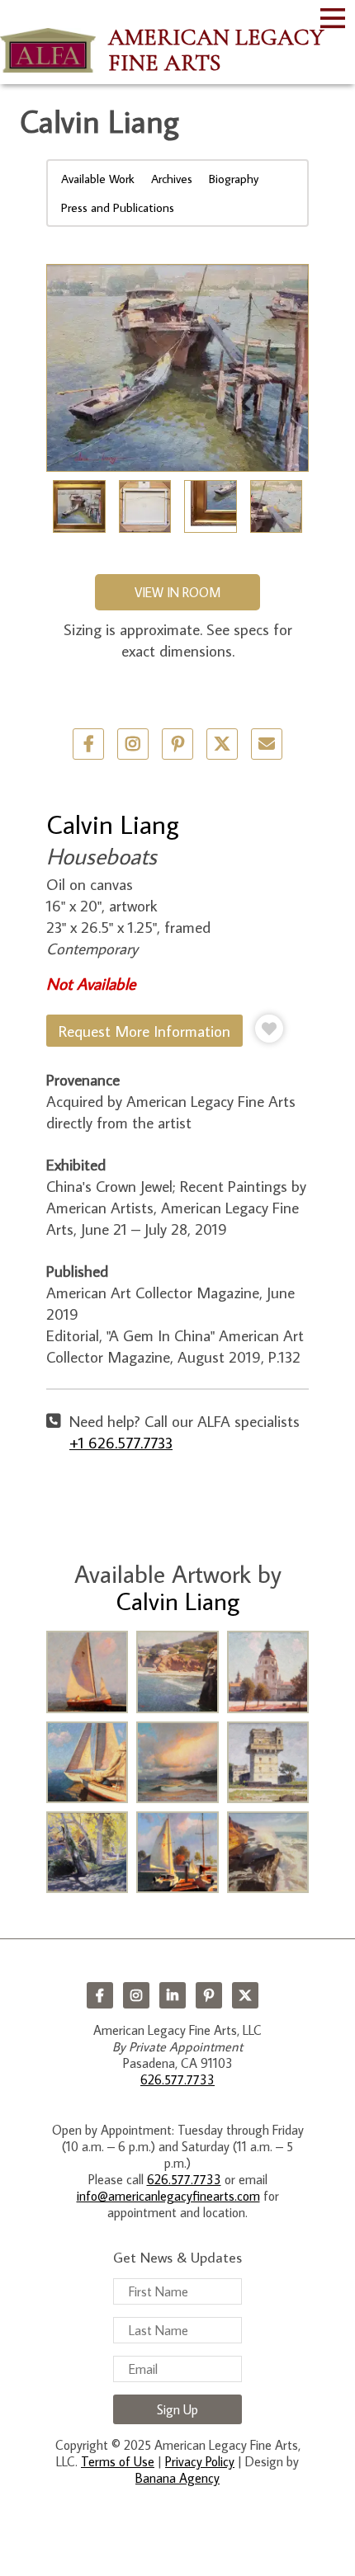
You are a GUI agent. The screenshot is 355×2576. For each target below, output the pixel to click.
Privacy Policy (200, 2461)
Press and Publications (118, 207)
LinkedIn (173, 1995)
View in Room (177, 592)
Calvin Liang (113, 824)
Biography (234, 179)
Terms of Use (118, 2461)
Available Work (98, 179)
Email (267, 744)
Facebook (100, 1995)
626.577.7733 (177, 2079)
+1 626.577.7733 (121, 1442)
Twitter (222, 744)
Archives (172, 179)
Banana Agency (177, 2478)
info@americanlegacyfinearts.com (168, 2196)
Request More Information (144, 1031)
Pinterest (209, 1995)
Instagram (136, 1995)
